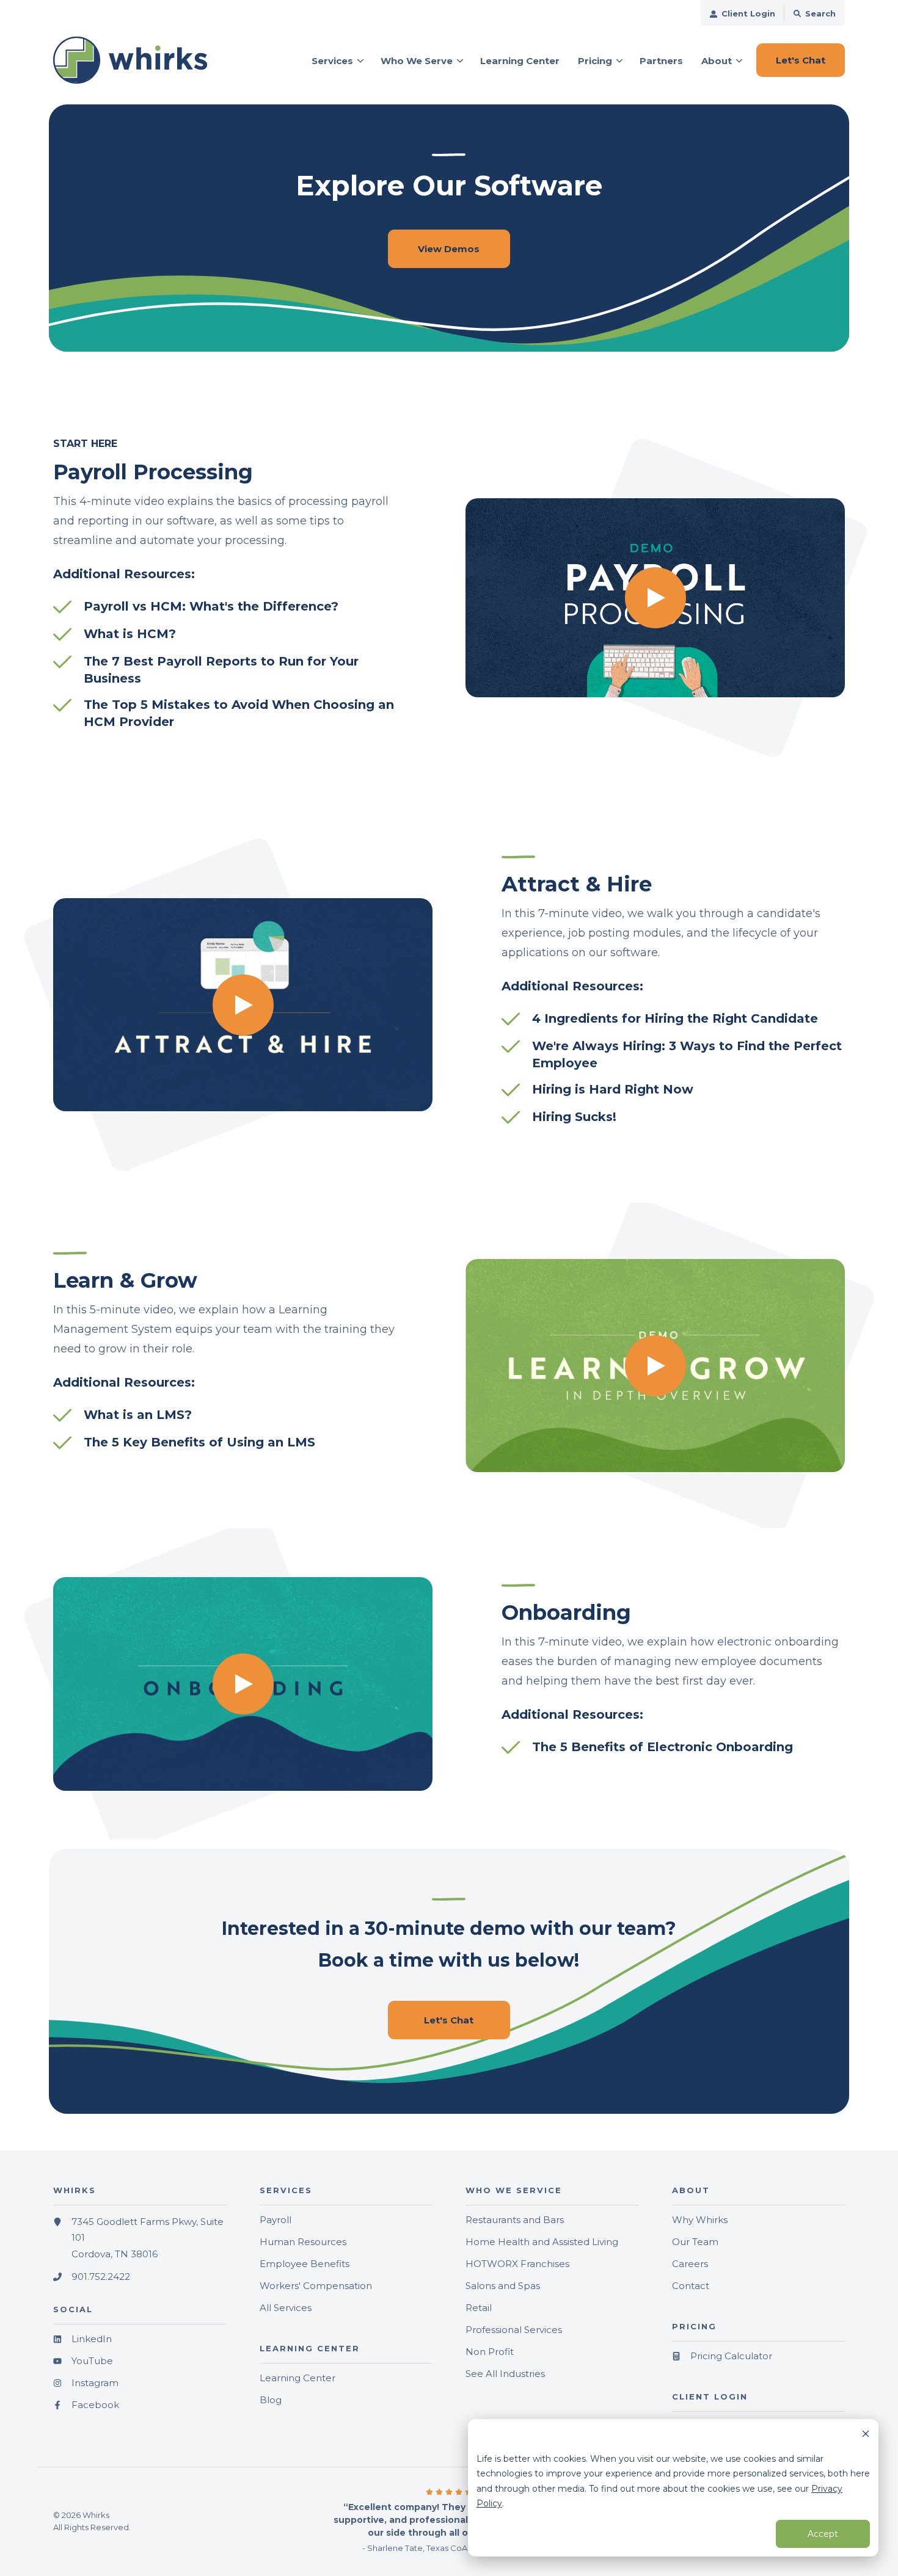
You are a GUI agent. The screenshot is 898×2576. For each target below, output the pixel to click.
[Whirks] (140, 60)
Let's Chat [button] (801, 60)
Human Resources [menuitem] (303, 2242)
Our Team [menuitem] (695, 2242)
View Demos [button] (449, 249)
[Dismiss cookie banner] (866, 2435)
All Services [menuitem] (286, 2308)
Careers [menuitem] (690, 2264)
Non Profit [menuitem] (490, 2352)
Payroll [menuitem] (276, 2220)
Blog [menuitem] (271, 2400)
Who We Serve (417, 61)
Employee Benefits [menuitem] (305, 2264)
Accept (823, 2534)
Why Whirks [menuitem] (700, 2220)
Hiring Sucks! (574, 1117)
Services (332, 61)
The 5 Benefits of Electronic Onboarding (663, 1747)
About (717, 61)
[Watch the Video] (655, 598)
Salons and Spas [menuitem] (503, 2286)
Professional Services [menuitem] (514, 2330)
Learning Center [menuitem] (298, 2378)
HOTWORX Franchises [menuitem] (517, 2264)
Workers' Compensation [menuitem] (316, 2286)
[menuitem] (743, 13)
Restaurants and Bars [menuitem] (515, 2220)
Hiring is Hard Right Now (613, 1089)
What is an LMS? (138, 1415)
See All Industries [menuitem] (505, 2374)
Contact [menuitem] (691, 2286)
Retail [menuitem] (479, 2308)
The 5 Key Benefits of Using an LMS (199, 1442)
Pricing (595, 61)
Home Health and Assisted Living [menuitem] (542, 2242)
